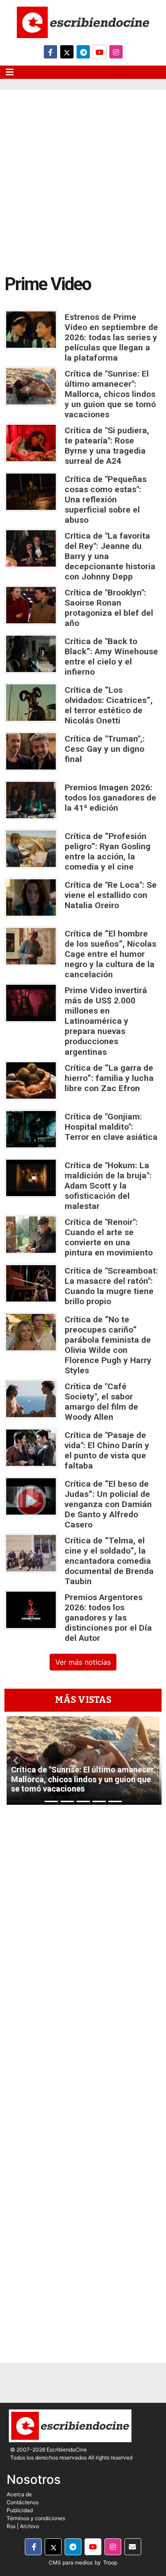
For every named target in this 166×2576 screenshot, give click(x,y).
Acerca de (19, 2494)
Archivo (29, 2526)
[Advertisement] (83, 177)
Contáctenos (23, 2502)
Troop (110, 2562)
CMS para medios (71, 2562)
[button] (15, 1760)
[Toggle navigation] (10, 72)
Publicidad (20, 2510)
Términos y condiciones (36, 2518)
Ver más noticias (83, 1662)
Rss (11, 2526)
